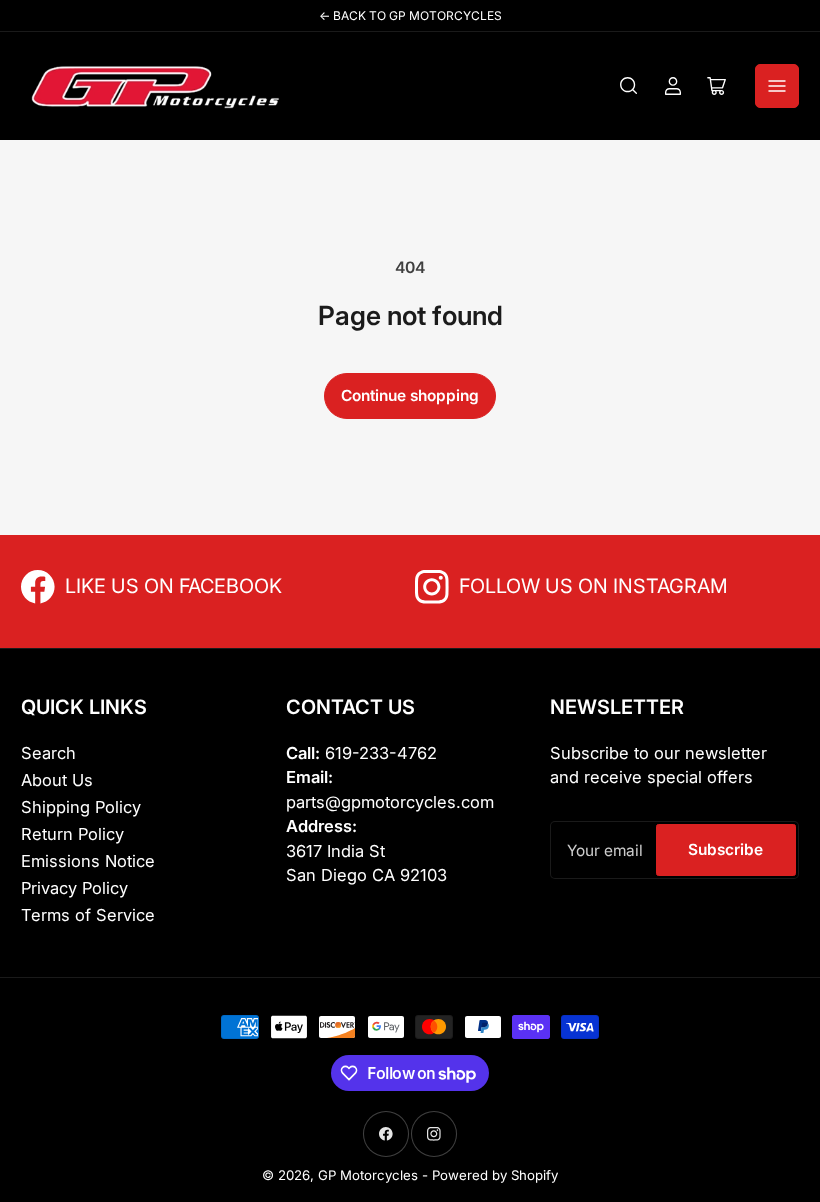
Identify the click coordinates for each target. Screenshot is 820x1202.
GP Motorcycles (368, 1175)
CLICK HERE (109, 584)
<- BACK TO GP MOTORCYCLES (410, 15)
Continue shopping (410, 395)
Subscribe (725, 849)
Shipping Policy (81, 807)
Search (48, 753)
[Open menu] (777, 86)
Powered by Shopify (495, 1175)
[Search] (629, 86)
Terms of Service (88, 915)
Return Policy (72, 834)
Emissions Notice (88, 861)
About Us (57, 780)
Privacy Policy (74, 888)
